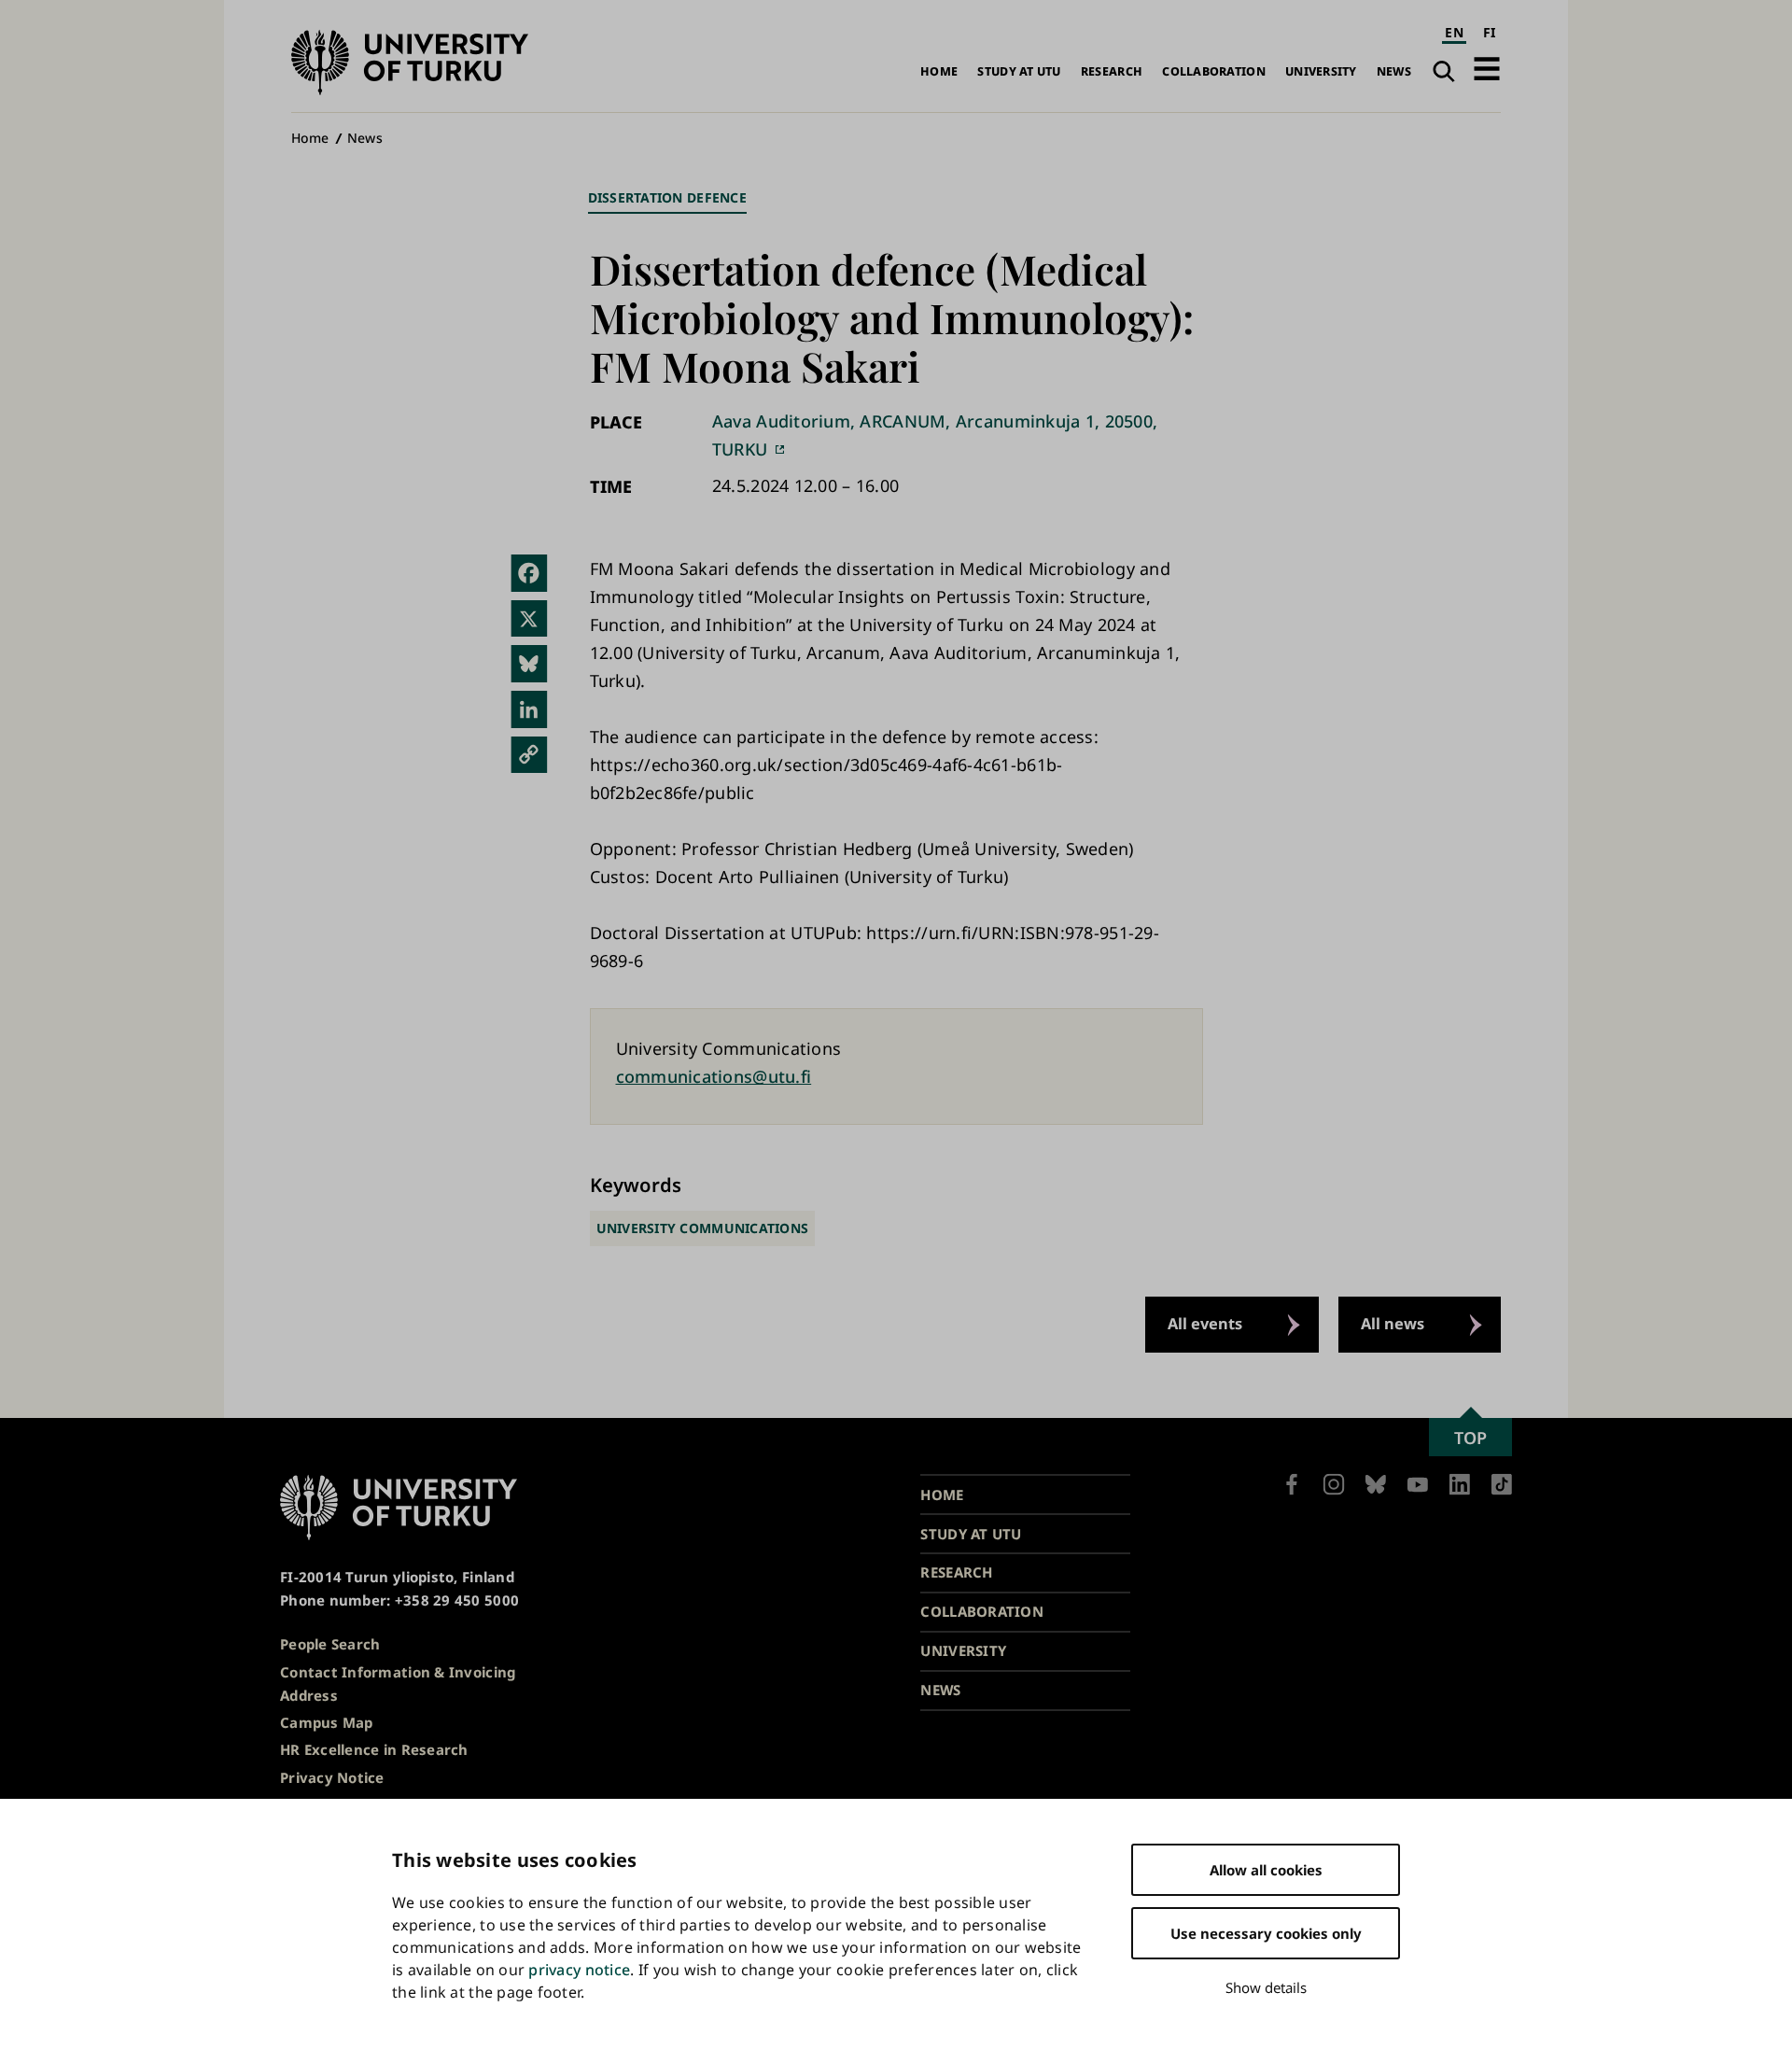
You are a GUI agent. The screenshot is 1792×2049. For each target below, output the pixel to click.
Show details (1266, 1987)
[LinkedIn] (529, 709)
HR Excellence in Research (374, 1749)
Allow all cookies (1266, 1870)
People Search (330, 1644)
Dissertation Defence (667, 197)
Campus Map (327, 1722)
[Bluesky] (529, 664)
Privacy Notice (332, 1777)
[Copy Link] (529, 755)
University (1321, 71)
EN (1454, 32)
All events (1205, 1324)
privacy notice (579, 1970)
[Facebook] (529, 573)
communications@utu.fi (714, 1076)
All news (1393, 1324)
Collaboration (1214, 71)
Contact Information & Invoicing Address (398, 1684)
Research (1112, 71)
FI (1490, 32)
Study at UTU (1019, 71)
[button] (1487, 69)
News (1394, 71)
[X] (529, 619)
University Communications (703, 1228)
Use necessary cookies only (1266, 1933)
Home (939, 71)
